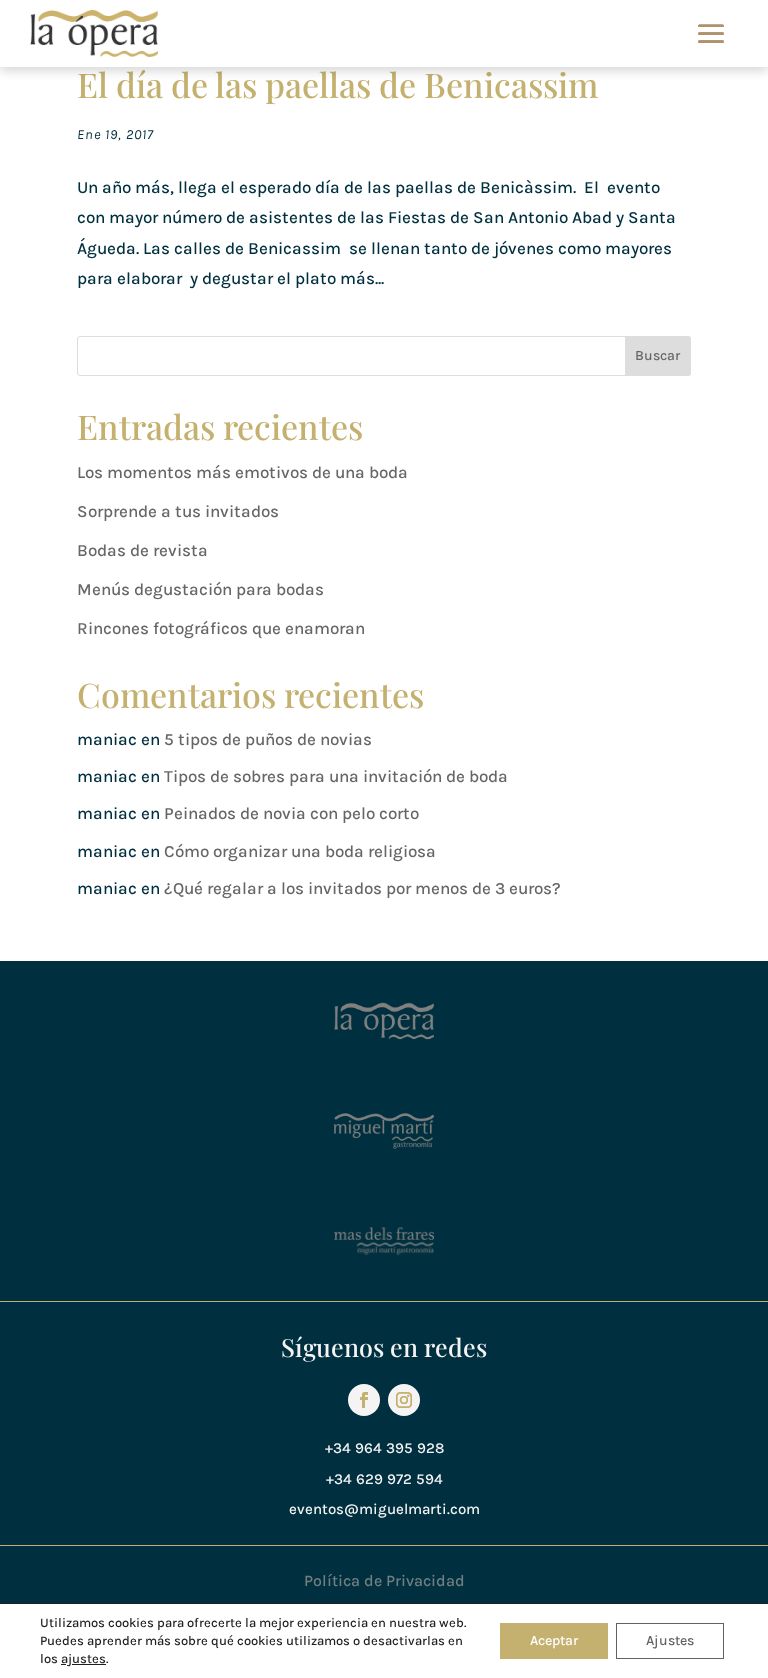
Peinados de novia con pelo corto (291, 813)
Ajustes (670, 1640)
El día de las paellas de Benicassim (337, 84)
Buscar (657, 355)
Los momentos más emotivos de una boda (242, 472)
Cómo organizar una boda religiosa (300, 851)
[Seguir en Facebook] (364, 1400)
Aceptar (554, 1640)
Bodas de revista (142, 550)
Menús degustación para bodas (200, 589)
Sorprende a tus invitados (178, 511)
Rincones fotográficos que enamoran (221, 628)
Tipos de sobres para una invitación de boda (336, 776)
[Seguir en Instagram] (404, 1400)
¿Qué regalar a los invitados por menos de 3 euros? (362, 888)
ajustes (83, 1658)
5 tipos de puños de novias (268, 739)
